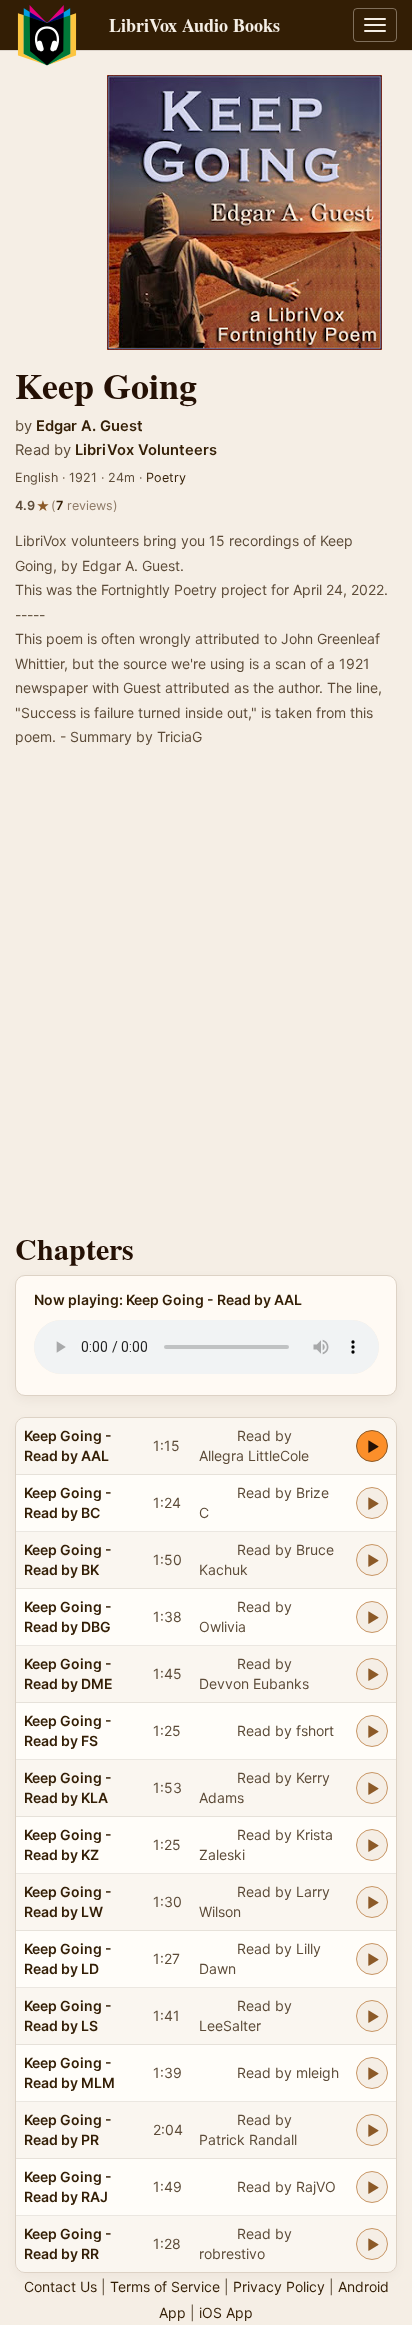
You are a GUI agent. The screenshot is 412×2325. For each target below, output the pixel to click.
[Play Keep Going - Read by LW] (372, 1902)
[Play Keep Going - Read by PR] (372, 2130)
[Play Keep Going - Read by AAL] (372, 1446)
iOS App (226, 2312)
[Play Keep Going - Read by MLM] (372, 2073)
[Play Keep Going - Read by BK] (372, 1560)
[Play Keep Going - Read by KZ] (372, 1845)
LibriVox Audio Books (194, 25)
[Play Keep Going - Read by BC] (372, 1503)
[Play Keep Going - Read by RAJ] (372, 2187)
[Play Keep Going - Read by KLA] (372, 1788)
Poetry (166, 477)
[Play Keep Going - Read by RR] (372, 2244)
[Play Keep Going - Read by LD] (372, 1959)
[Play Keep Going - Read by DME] (372, 1674)
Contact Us (60, 2286)
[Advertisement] (206, 996)
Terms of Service (165, 2286)
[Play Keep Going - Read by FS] (372, 1731)
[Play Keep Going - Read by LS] (372, 2016)
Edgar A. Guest (89, 426)
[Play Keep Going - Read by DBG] (372, 1617)
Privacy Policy (279, 2286)
